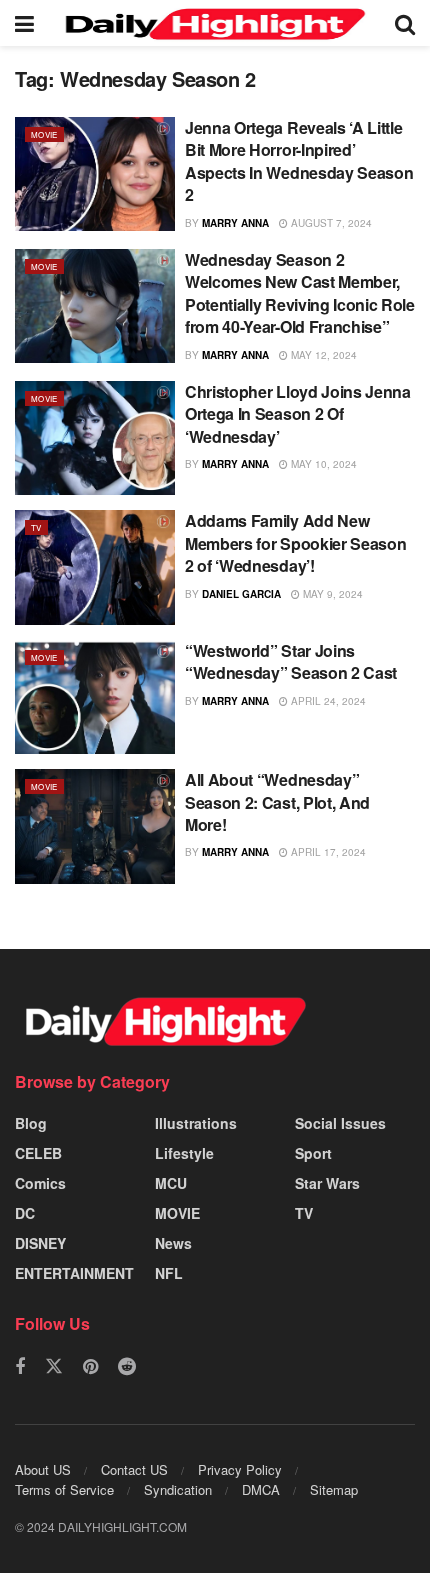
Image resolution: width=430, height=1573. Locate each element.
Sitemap (334, 1489)
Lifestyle (184, 1153)
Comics (40, 1183)
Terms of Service (64, 1489)
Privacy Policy (240, 1469)
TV (36, 527)
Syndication (178, 1489)
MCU (171, 1183)
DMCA (261, 1489)
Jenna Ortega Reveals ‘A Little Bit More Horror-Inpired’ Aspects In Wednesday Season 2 (299, 161)
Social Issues (340, 1123)
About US (43, 1469)
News (173, 1243)
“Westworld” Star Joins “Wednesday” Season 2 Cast (291, 661)
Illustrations (196, 1123)
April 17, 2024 (327, 852)
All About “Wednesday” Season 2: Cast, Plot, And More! (277, 802)
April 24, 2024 (327, 701)
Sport (313, 1153)
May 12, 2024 (322, 355)
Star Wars (327, 1183)
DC (25, 1213)
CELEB (38, 1153)
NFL (169, 1273)
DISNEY (40, 1243)
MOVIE (44, 134)
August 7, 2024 (330, 223)
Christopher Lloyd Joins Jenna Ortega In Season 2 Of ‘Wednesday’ (298, 414)
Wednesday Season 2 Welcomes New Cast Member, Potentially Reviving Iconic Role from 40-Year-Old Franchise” (300, 293)
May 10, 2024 (322, 464)
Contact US (134, 1469)
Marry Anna (235, 223)
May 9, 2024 (331, 594)
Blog (31, 1123)
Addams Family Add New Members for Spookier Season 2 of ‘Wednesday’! (295, 543)
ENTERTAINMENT (74, 1273)
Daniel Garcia (241, 594)
